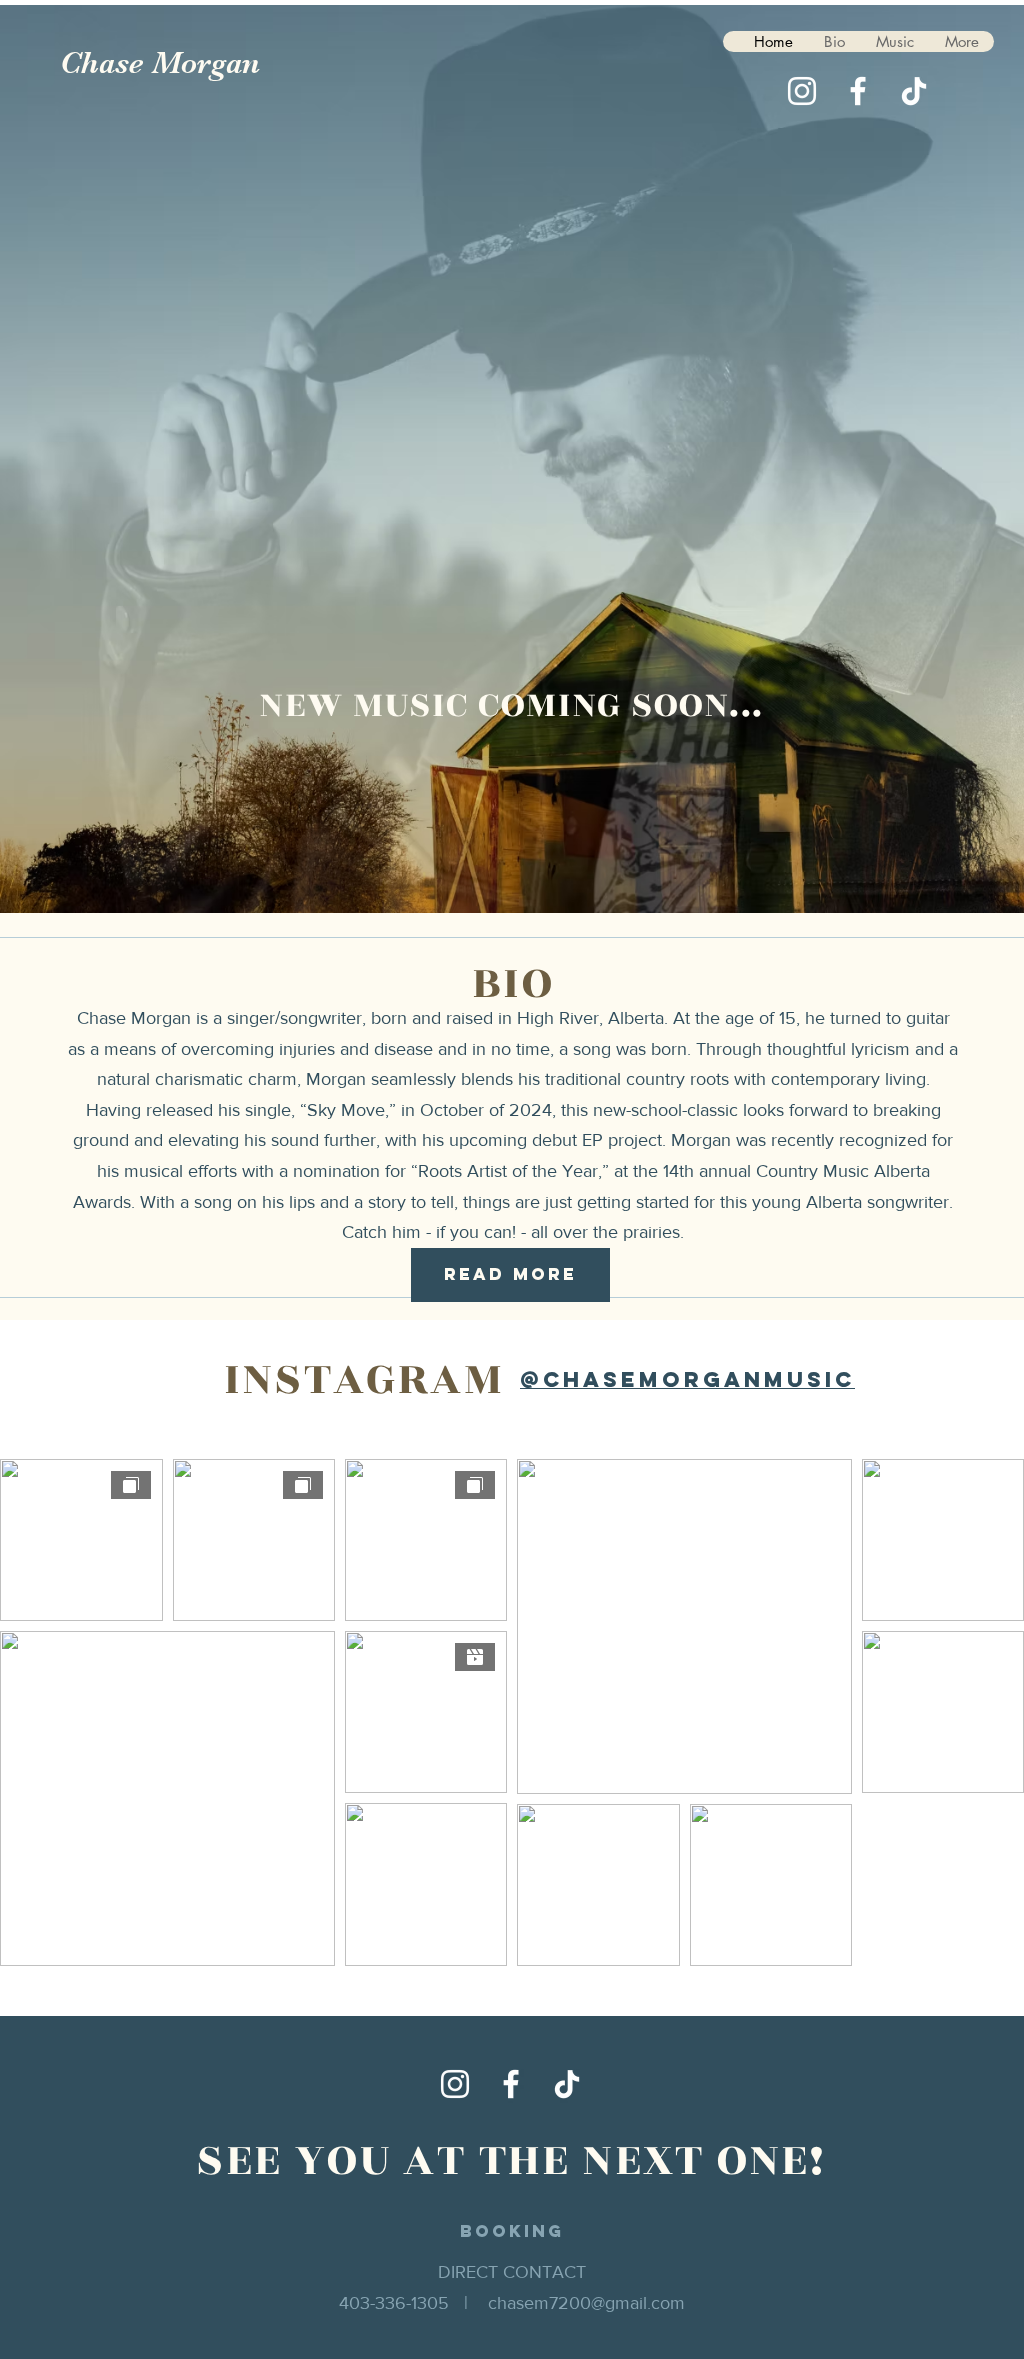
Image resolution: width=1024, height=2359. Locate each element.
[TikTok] (914, 91)
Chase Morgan (160, 63)
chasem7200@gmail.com (586, 2303)
